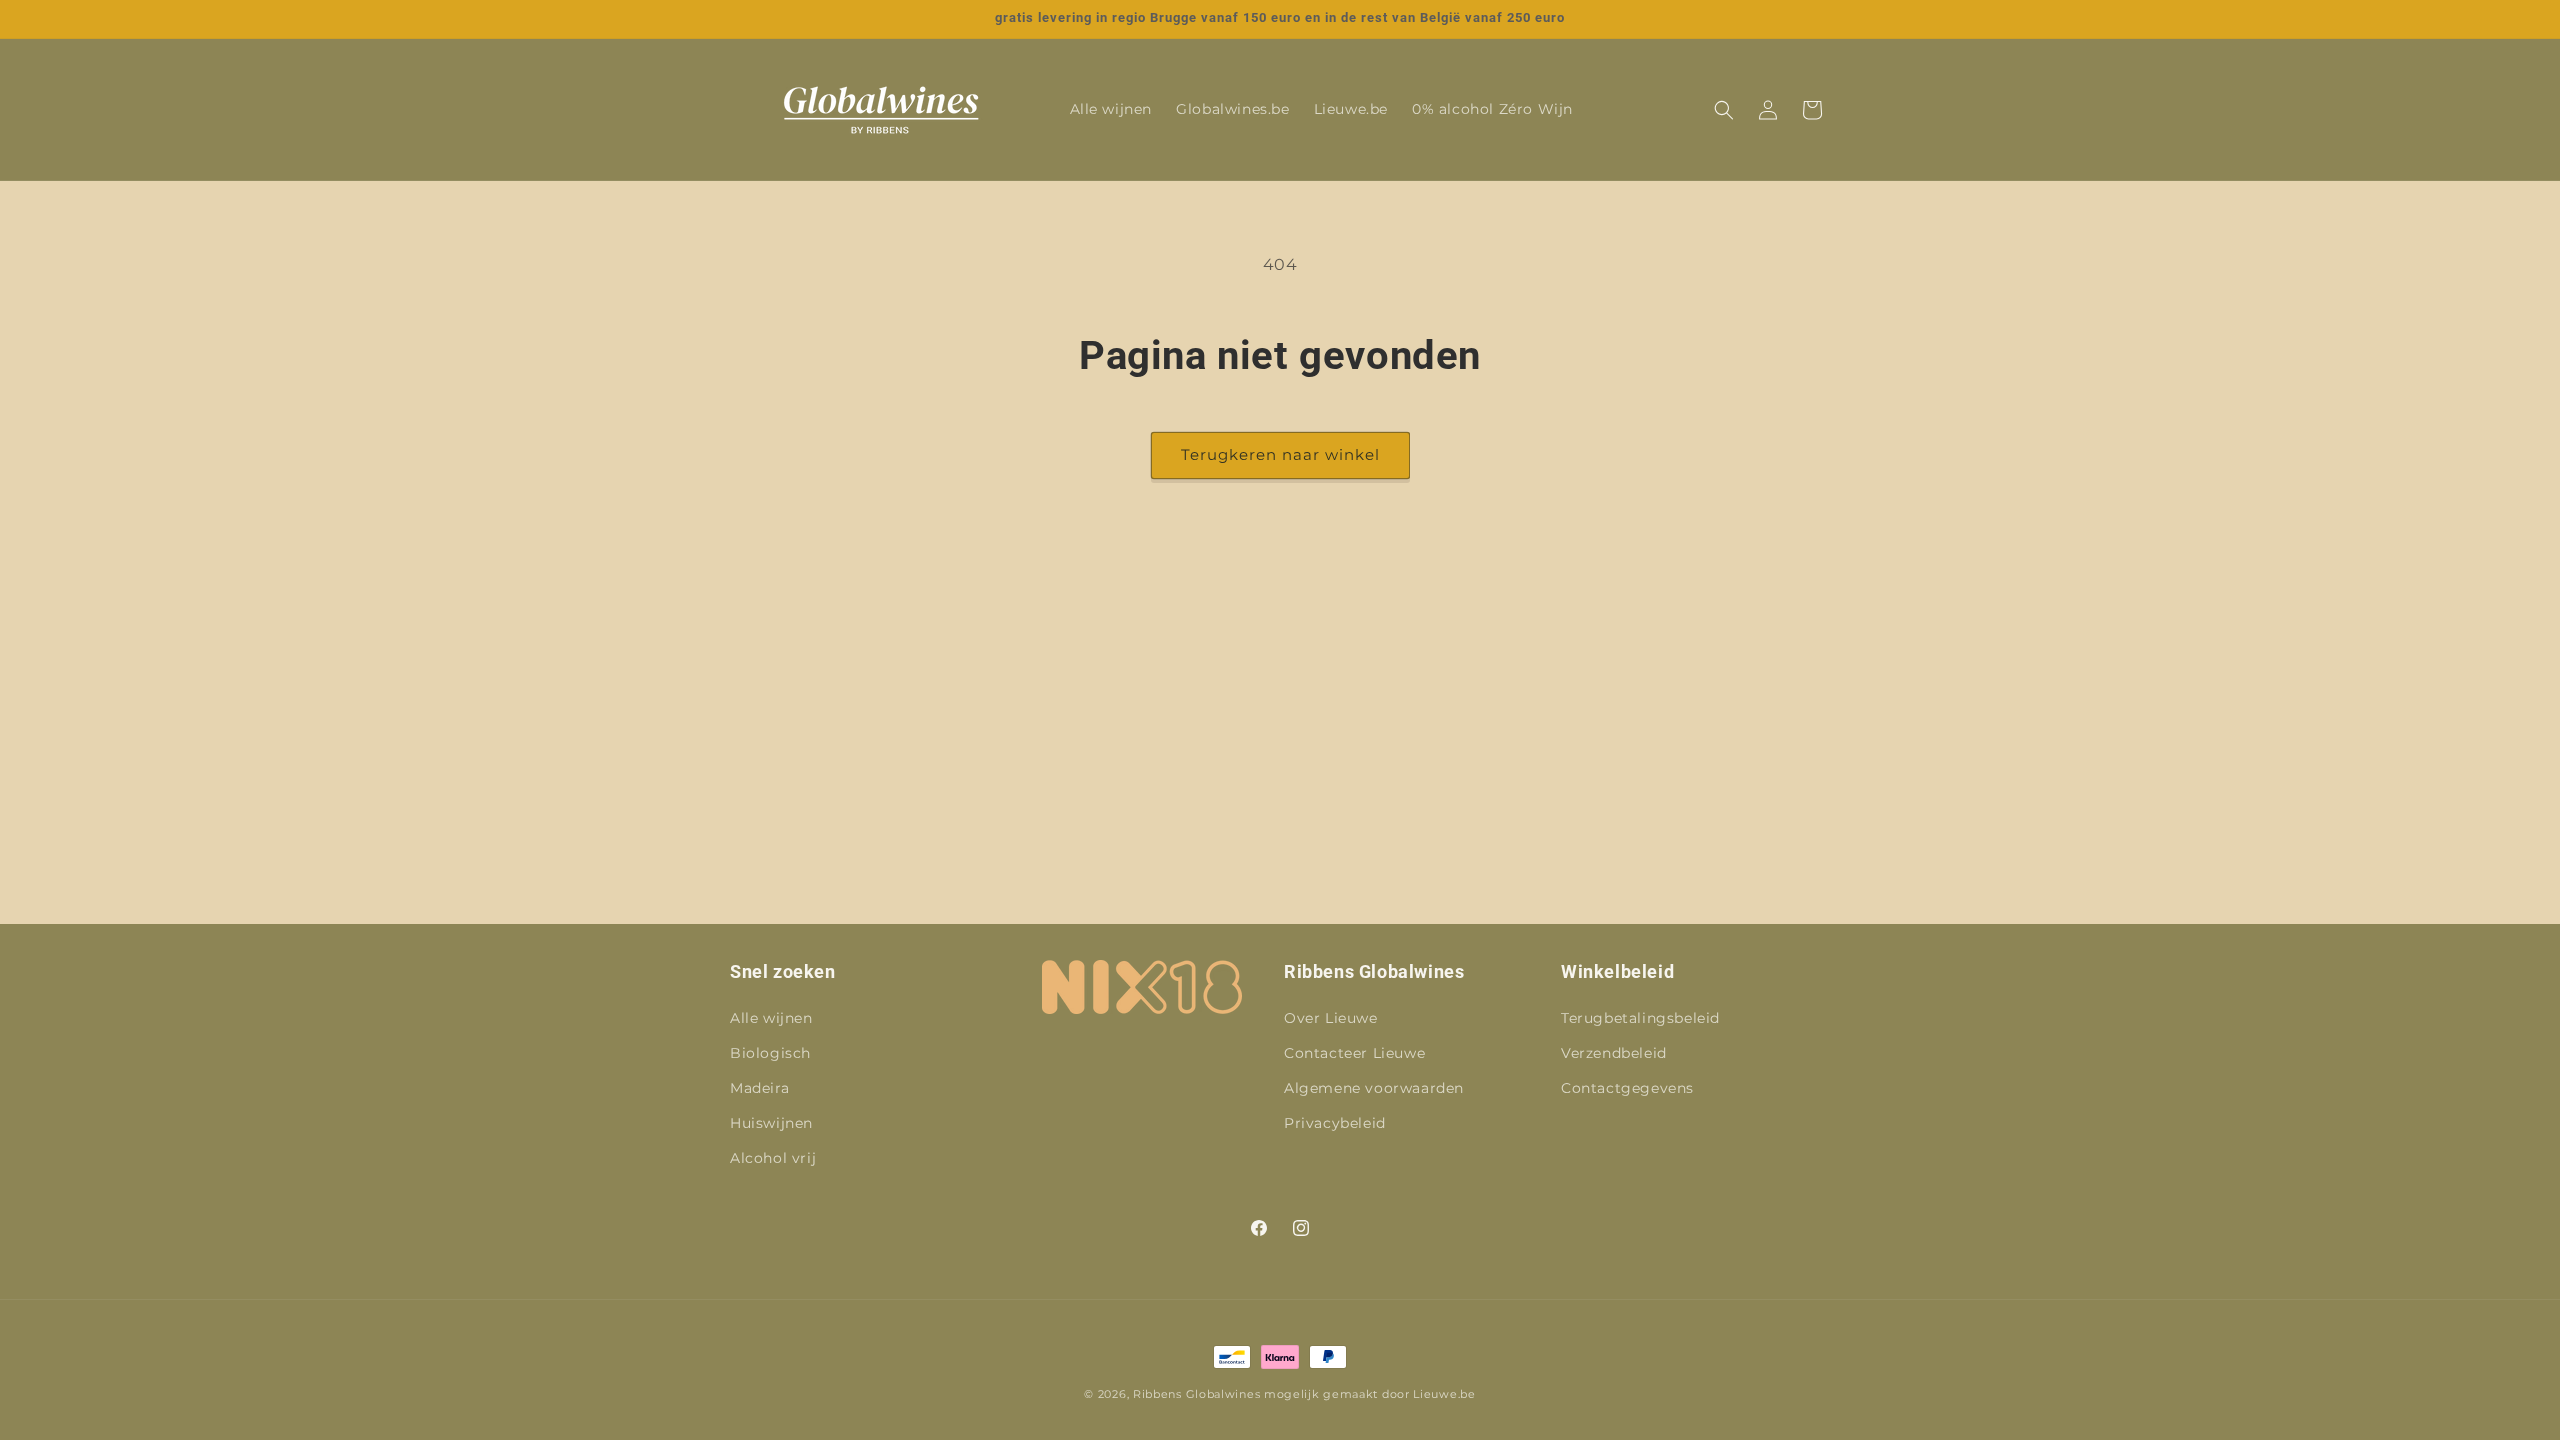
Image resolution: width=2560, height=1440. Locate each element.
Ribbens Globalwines (1196, 1394)
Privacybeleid (1335, 1123)
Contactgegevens (1627, 1088)
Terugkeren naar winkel (1280, 454)
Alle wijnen (771, 1018)
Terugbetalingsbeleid (1640, 1018)
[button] (1724, 110)
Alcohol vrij (773, 1158)
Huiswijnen (771, 1123)
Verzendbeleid (1614, 1053)
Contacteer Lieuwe (1354, 1053)
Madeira (759, 1088)
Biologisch (770, 1053)
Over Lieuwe (1331, 1018)
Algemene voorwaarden (1374, 1088)
